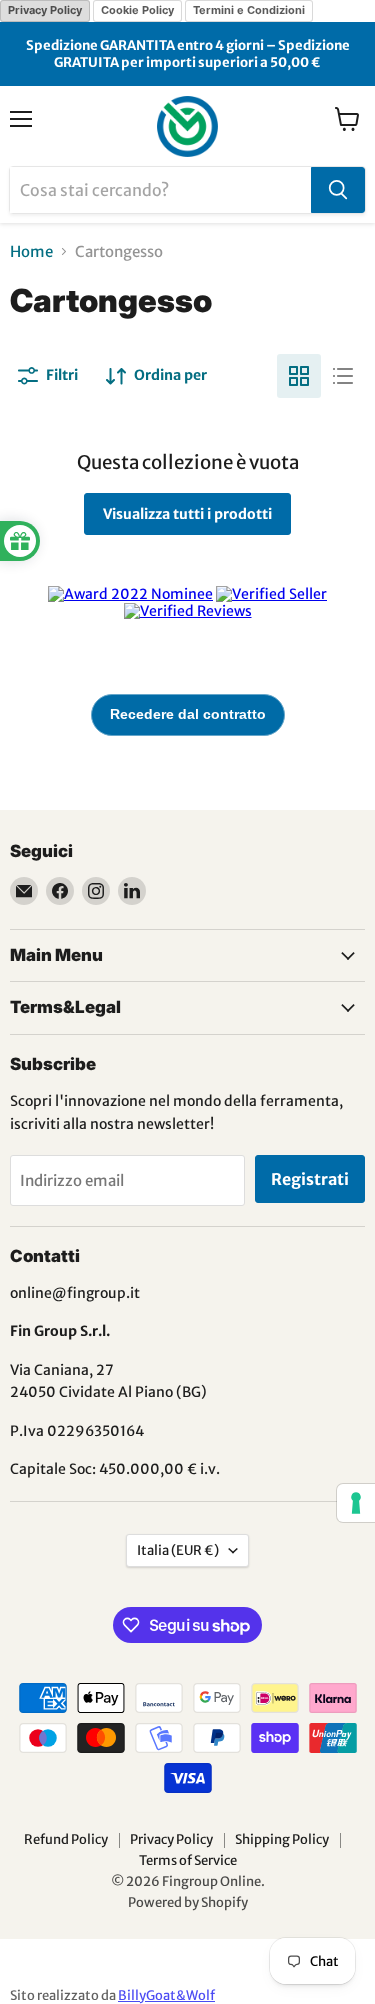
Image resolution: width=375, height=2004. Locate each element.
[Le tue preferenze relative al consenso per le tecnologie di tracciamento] (356, 1503)
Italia (178, 1550)
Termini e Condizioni (249, 10)
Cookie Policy (137, 10)
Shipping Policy (282, 1839)
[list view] (343, 376)
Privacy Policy (45, 10)
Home (31, 251)
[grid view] (299, 376)
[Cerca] (338, 190)
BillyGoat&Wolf (166, 1995)
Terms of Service (188, 1860)
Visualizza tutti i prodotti (187, 514)
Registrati (310, 1179)
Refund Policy (66, 1839)
